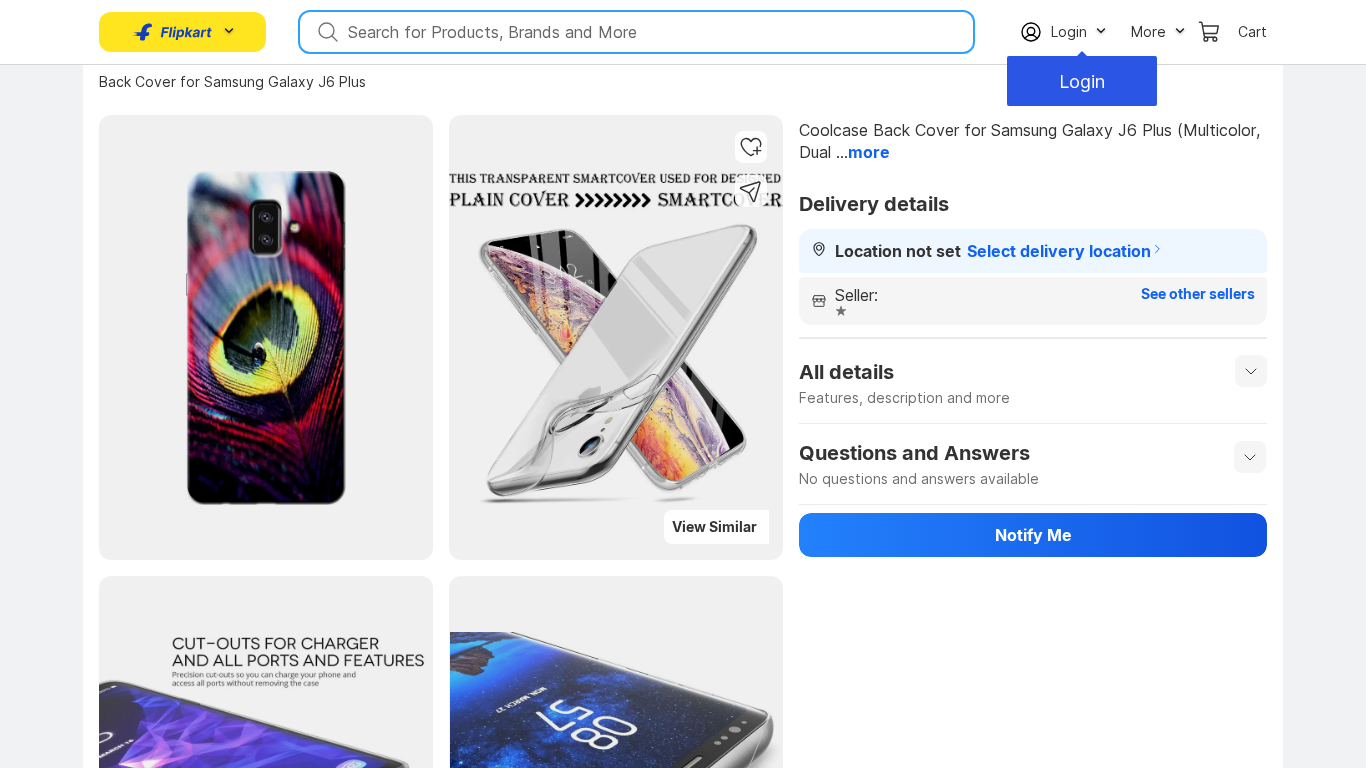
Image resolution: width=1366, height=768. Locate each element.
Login (1082, 81)
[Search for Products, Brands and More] (326, 32)
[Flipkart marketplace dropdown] (173, 32)
